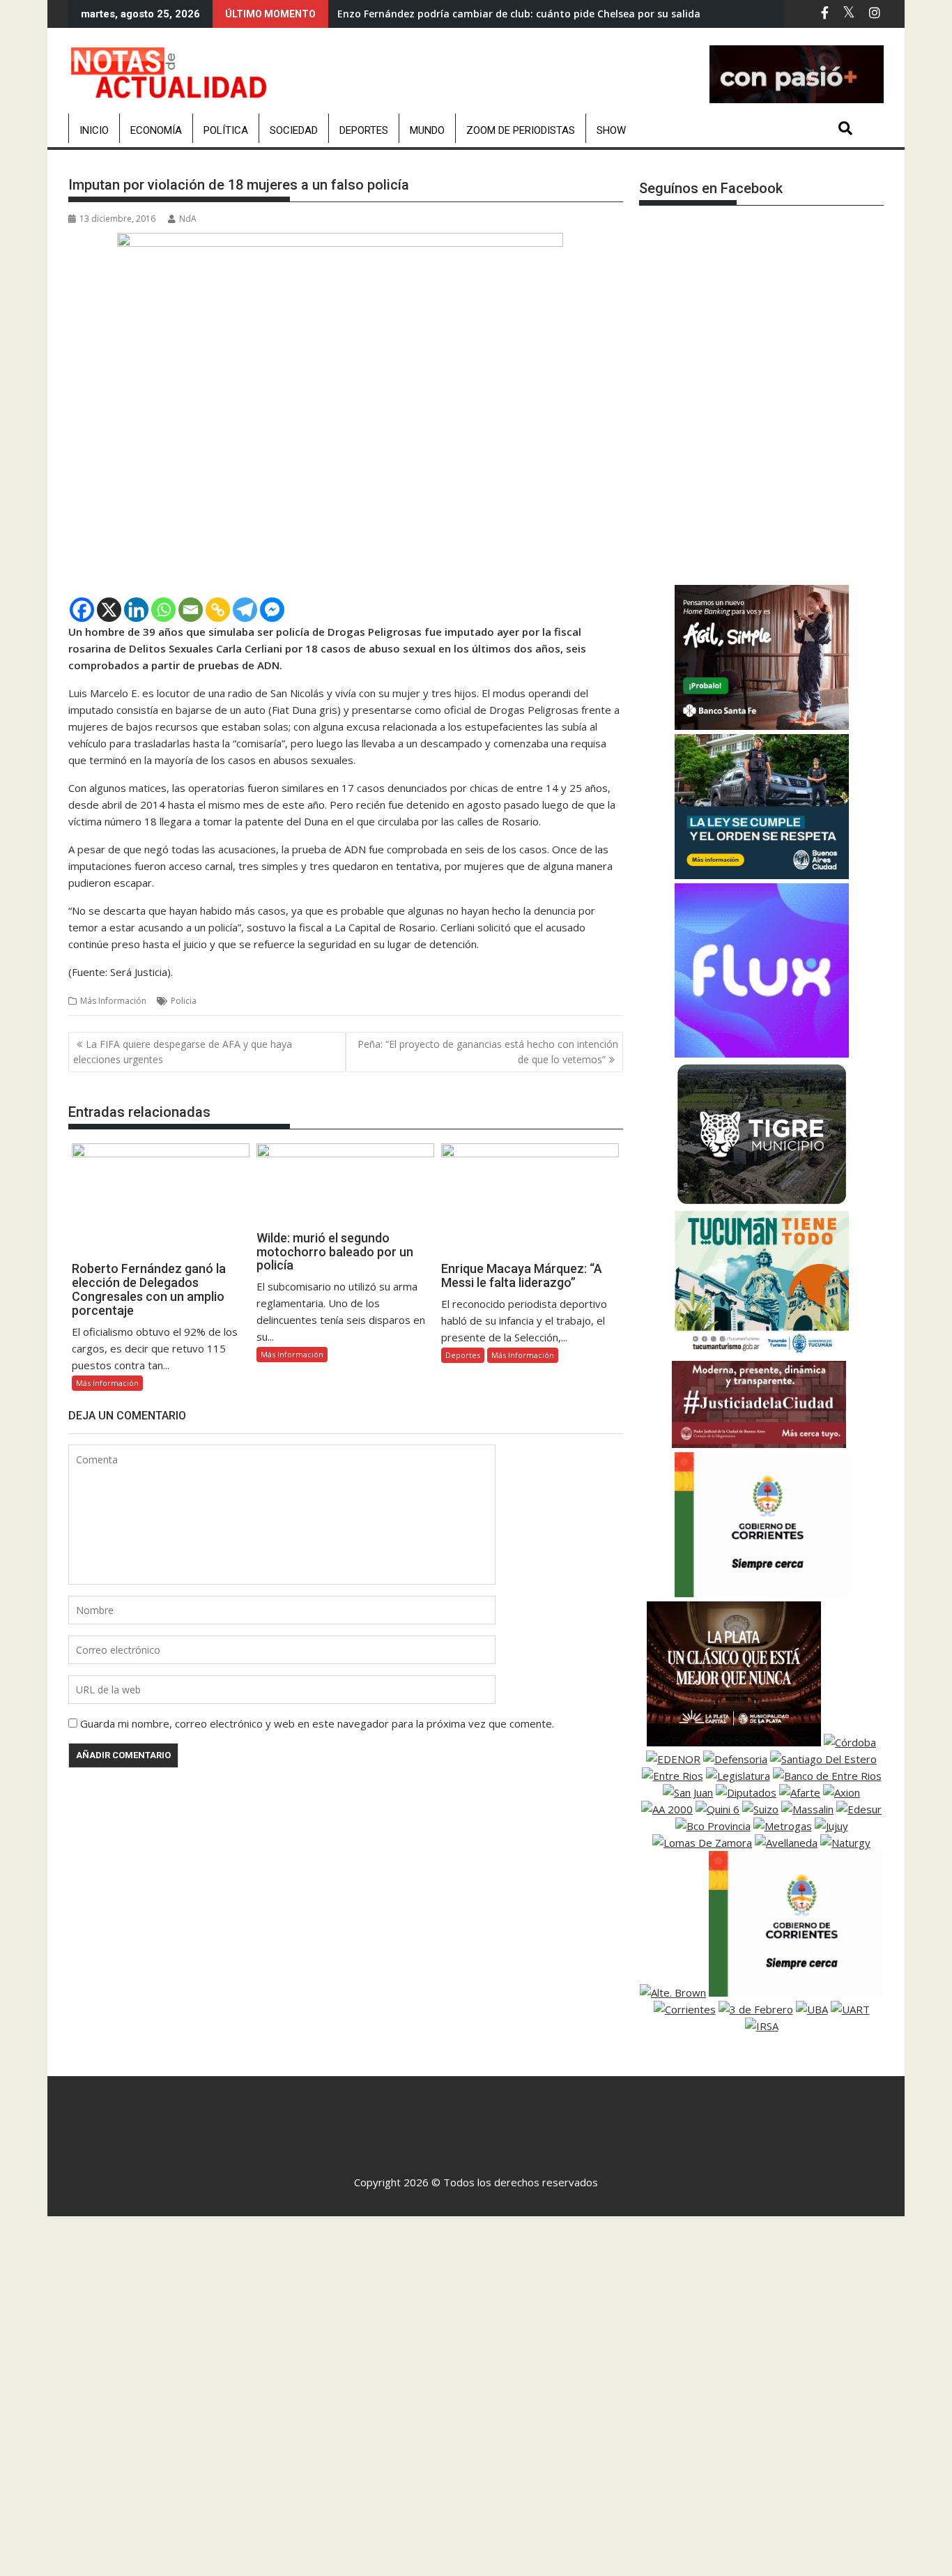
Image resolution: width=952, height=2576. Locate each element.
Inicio (94, 130)
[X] (109, 610)
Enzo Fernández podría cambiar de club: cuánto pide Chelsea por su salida (519, 14)
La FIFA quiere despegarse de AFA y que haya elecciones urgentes (183, 1052)
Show (611, 130)
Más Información (113, 1001)
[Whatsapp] (163, 610)
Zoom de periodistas (521, 130)
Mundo (427, 130)
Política (226, 130)
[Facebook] (82, 610)
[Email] (191, 610)
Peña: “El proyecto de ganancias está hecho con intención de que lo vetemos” (488, 1052)
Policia (184, 1001)
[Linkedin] (136, 610)
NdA (188, 219)
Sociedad (294, 130)
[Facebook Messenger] (272, 610)
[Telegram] (245, 610)
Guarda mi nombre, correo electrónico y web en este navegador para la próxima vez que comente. (317, 1723)
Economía (156, 130)
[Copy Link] (218, 610)
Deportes (364, 130)
